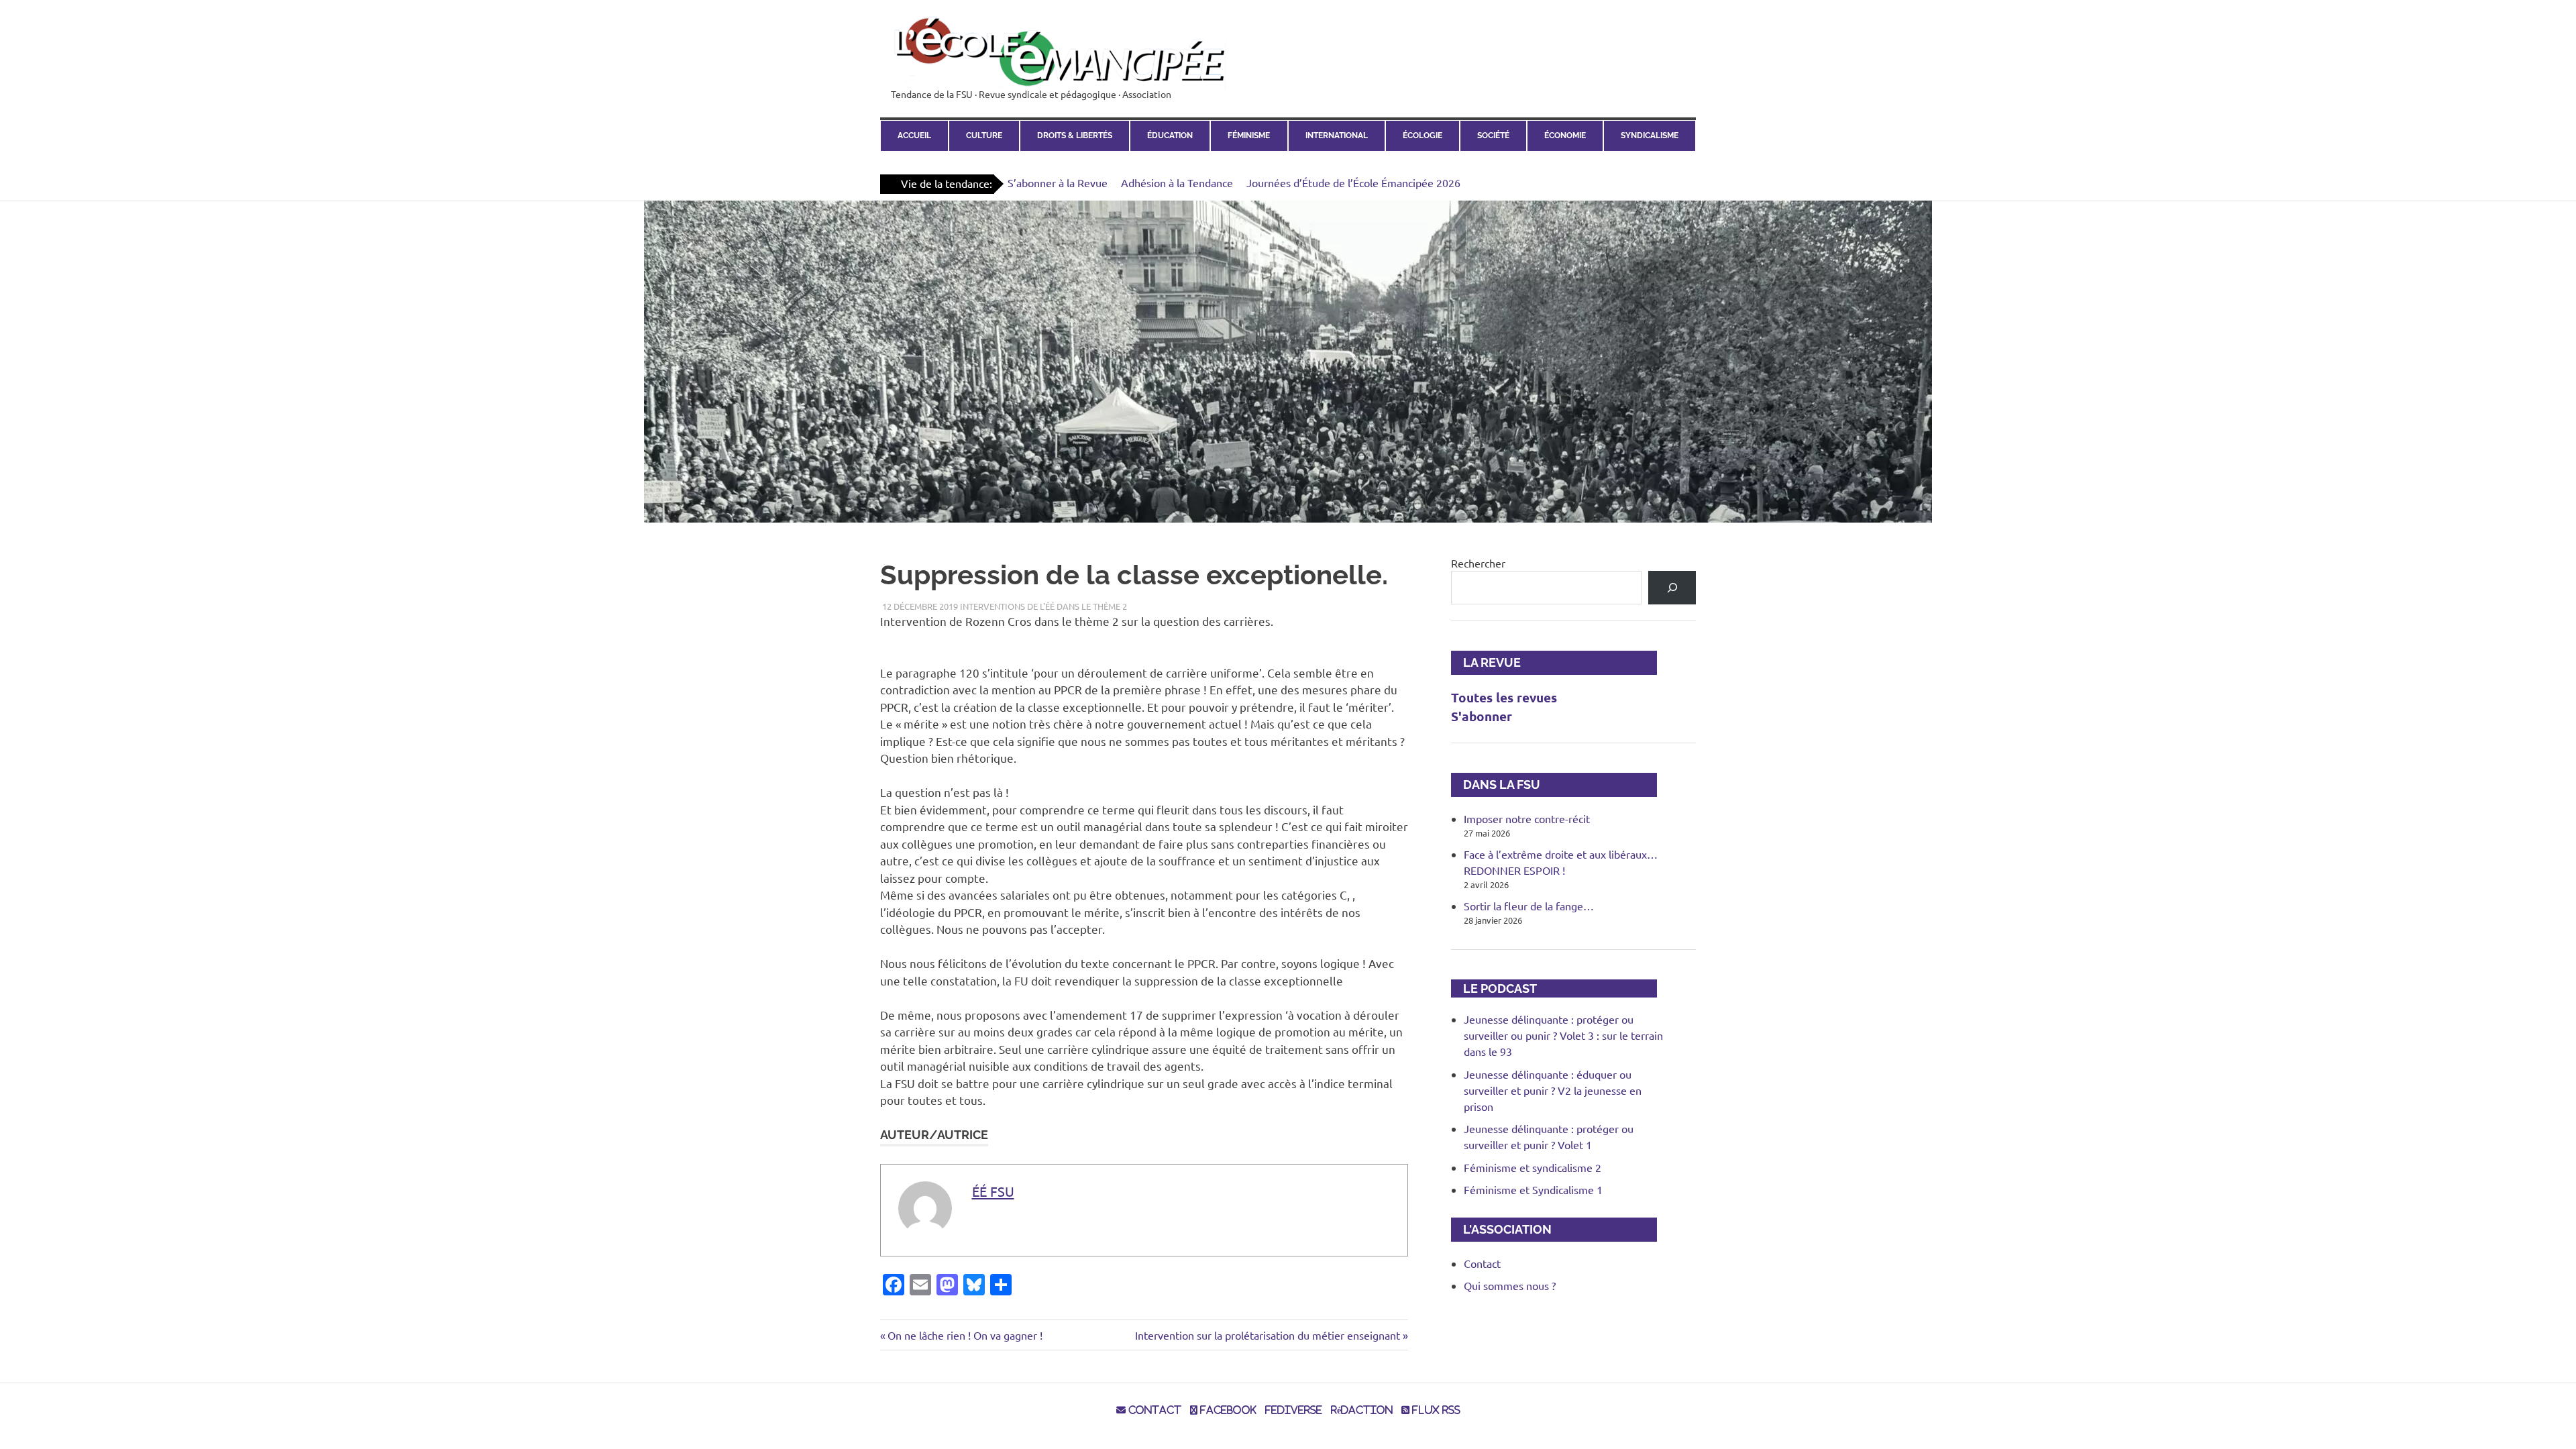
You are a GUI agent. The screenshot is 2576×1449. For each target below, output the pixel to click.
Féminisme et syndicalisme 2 (1533, 1167)
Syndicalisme (1650, 136)
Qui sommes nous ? (1510, 1285)
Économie (1565, 136)
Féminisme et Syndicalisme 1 (1533, 1189)
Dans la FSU (1496, 785)
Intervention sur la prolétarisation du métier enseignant (1268, 1335)
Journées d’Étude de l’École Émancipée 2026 (1353, 182)
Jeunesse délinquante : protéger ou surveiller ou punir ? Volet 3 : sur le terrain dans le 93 (1563, 1035)
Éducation (1170, 136)
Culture (984, 136)
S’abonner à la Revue (1058, 182)
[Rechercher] (1672, 587)
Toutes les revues (1504, 697)
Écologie (1423, 136)
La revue (1486, 662)
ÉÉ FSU (993, 1191)
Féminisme (1249, 136)
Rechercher (1478, 563)
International (1337, 136)
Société (1493, 136)
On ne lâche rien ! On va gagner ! (965, 1335)
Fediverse (1294, 1410)
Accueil (914, 136)
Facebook (1227, 1410)
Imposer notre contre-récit (1527, 818)
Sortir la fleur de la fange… (1529, 906)
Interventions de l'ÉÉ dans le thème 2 (1043, 606)
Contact (1482, 1263)
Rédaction (1362, 1410)
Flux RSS (1435, 1410)
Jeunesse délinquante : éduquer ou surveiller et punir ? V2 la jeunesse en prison (1553, 1090)
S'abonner (1482, 716)
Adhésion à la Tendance (1177, 182)
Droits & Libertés (1075, 136)
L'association (1501, 1229)
